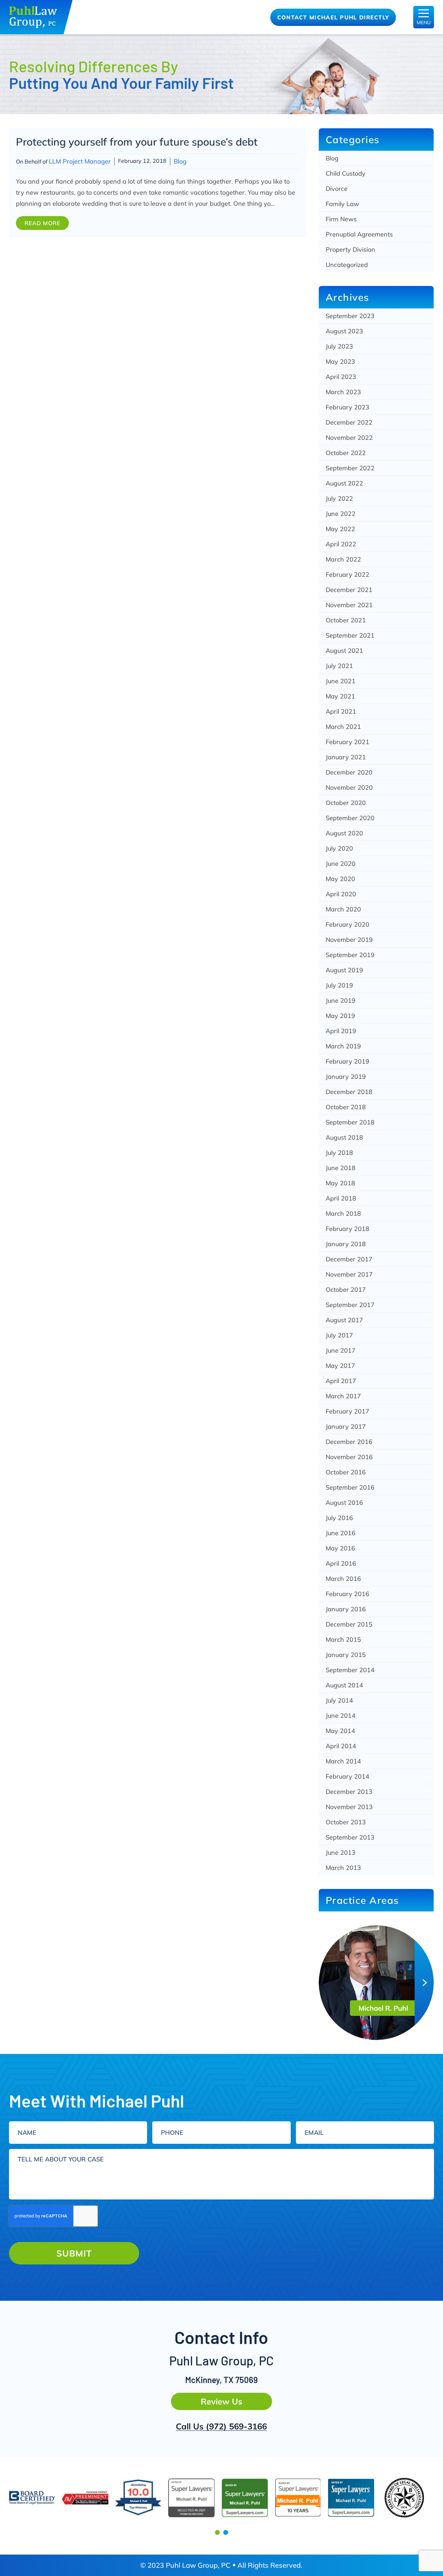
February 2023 (347, 407)
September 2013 (350, 1837)
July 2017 (339, 1335)
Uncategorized (347, 265)
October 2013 (346, 1822)
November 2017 (349, 1274)
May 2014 (340, 1731)
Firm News (341, 219)
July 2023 (339, 346)
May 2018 (340, 1183)
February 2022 (347, 574)
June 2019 (341, 1000)
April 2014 (341, 1746)
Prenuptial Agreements (359, 234)
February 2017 (347, 1411)
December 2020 (349, 772)
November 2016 (349, 1457)
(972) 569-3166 (236, 2426)
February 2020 (347, 924)
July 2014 (339, 1700)
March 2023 (343, 392)
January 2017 (346, 1426)
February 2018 (347, 1229)
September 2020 (350, 818)
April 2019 (341, 1031)
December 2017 (349, 1259)
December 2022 (349, 422)
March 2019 (343, 1046)
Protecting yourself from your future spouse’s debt (137, 142)
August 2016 (344, 1503)
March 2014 (343, 1761)
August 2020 (344, 833)
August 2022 (344, 483)
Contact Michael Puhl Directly (333, 17)
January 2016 (346, 1609)
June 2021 (341, 681)
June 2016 (341, 1533)
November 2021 (349, 605)
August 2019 (344, 970)
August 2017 (344, 1320)
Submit (74, 2253)
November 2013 (349, 1807)
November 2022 (349, 438)
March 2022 (343, 559)
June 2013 (341, 1852)
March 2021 (343, 727)
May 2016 (340, 1548)
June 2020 (341, 864)
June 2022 (341, 514)
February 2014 (347, 1776)
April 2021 (341, 711)
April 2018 (341, 1198)
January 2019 (346, 1077)
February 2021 (347, 742)
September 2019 (350, 955)
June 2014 (341, 1716)
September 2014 (350, 1670)
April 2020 (341, 894)
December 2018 (349, 1092)
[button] (217, 2532)
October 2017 (346, 1290)
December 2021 (349, 590)
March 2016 (343, 1579)
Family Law (342, 204)
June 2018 (341, 1168)
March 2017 (343, 1396)
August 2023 (344, 331)
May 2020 (340, 879)
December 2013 (349, 1792)
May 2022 (340, 529)
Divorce (337, 189)
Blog (180, 161)
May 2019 (340, 1016)
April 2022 (341, 544)
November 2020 (349, 787)
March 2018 (343, 1213)
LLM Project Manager (80, 161)
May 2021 (340, 696)
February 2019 (347, 1061)
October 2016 (346, 1472)
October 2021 (346, 620)
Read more (42, 223)
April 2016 (341, 1563)
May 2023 (340, 362)
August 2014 (344, 1685)
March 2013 (343, 1868)
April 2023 (341, 377)
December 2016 (349, 1442)
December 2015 (349, 1624)
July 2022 (339, 498)
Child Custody (346, 173)
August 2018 (344, 1137)
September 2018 (350, 1122)
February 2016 (347, 1594)
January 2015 (346, 1655)
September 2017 (350, 1305)
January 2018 (346, 1244)
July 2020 (339, 848)
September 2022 (350, 468)
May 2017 (340, 1366)
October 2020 (346, 803)
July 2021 (339, 666)
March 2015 (343, 1639)
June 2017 (341, 1350)
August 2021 (344, 651)
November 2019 (349, 940)
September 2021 (350, 635)
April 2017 (341, 1381)
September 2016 (350, 1487)
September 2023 (350, 316)
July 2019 (339, 985)
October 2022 (346, 453)
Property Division (350, 249)
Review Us (221, 2401)
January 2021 (346, 757)
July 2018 (339, 1153)
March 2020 (343, 909)
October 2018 (346, 1107)
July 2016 (339, 1518)
